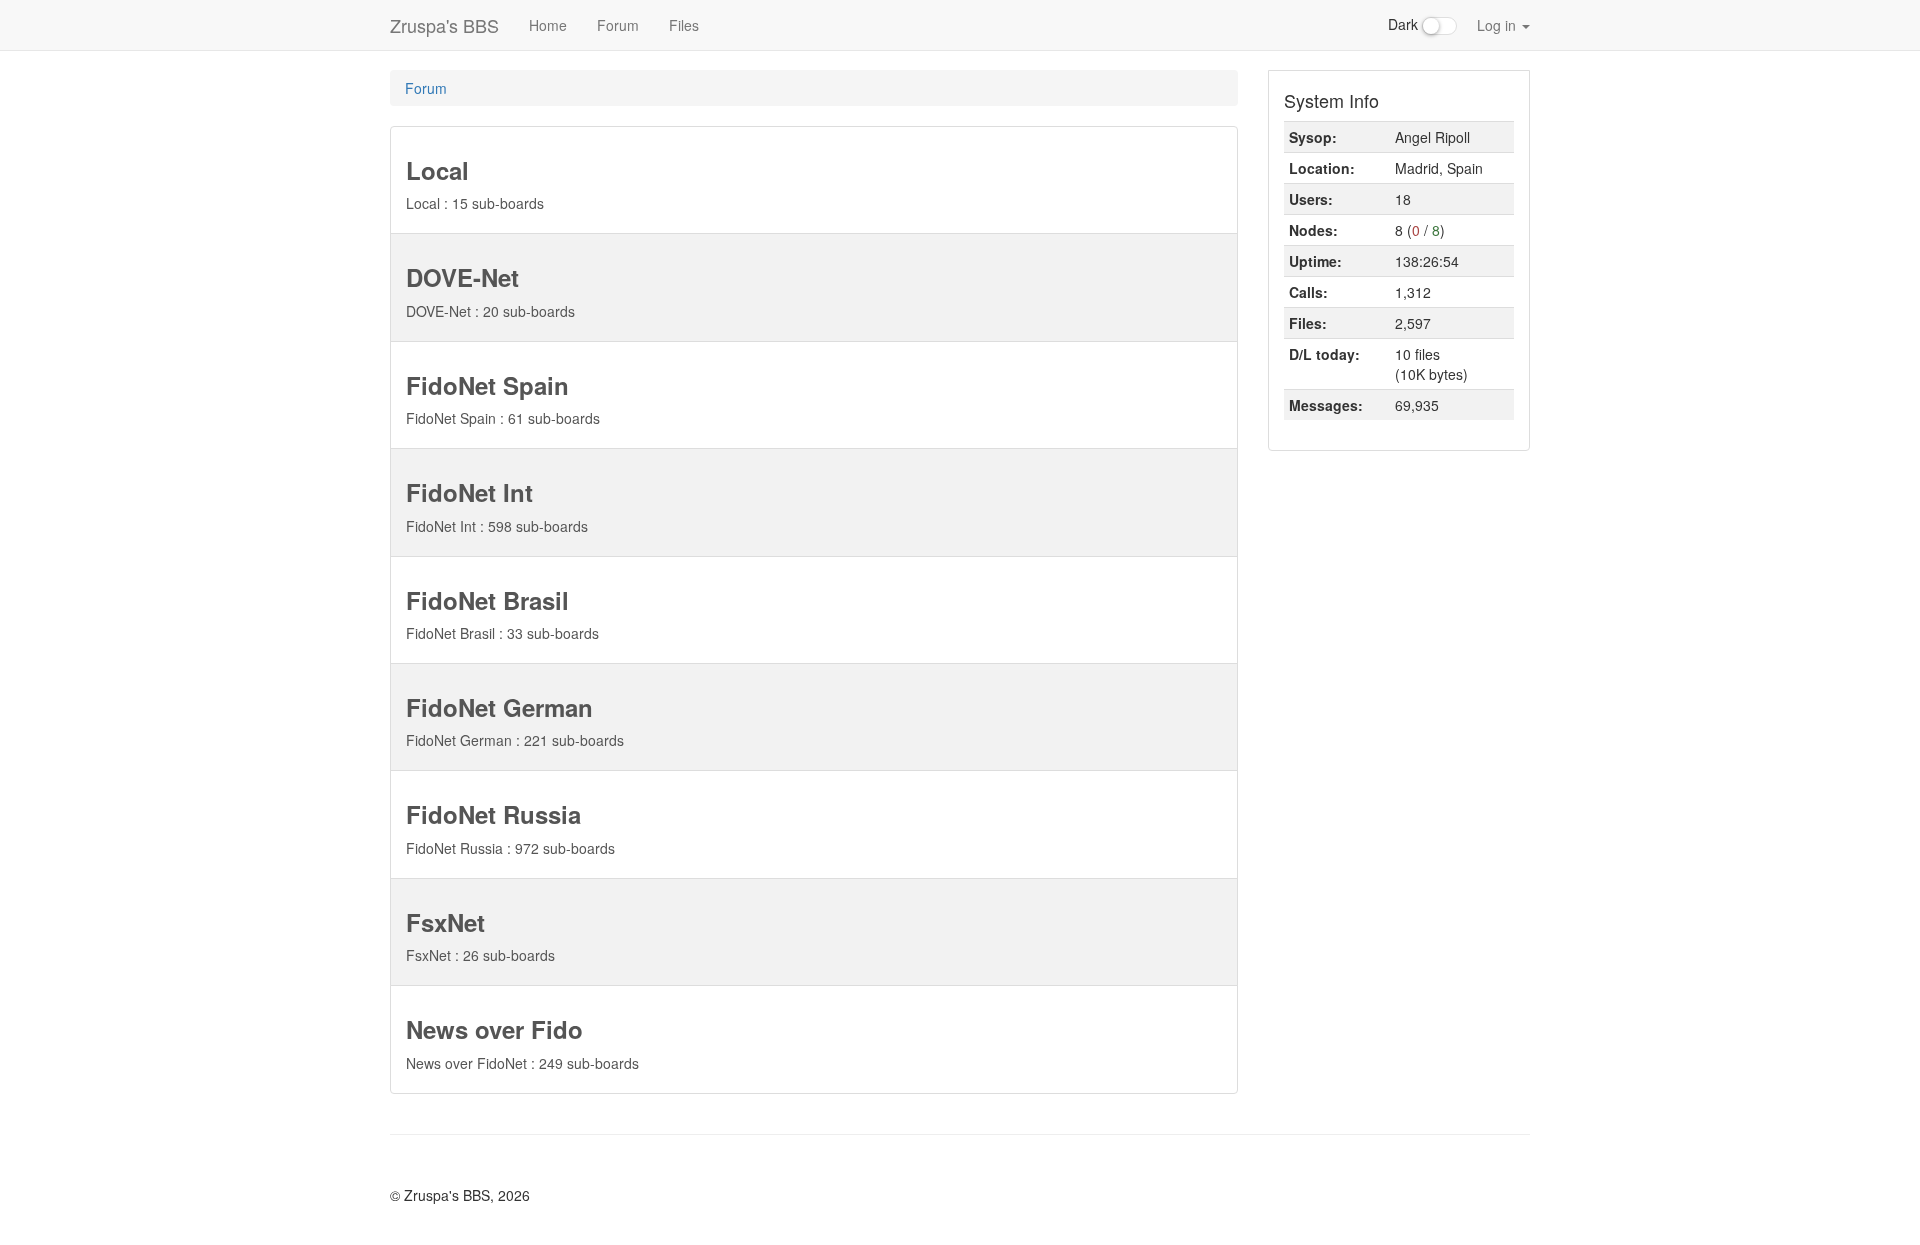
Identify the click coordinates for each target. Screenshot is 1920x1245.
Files (684, 25)
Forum (618, 25)
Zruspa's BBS (444, 25)
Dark (1405, 24)
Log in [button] (1498, 25)
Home (548, 25)
